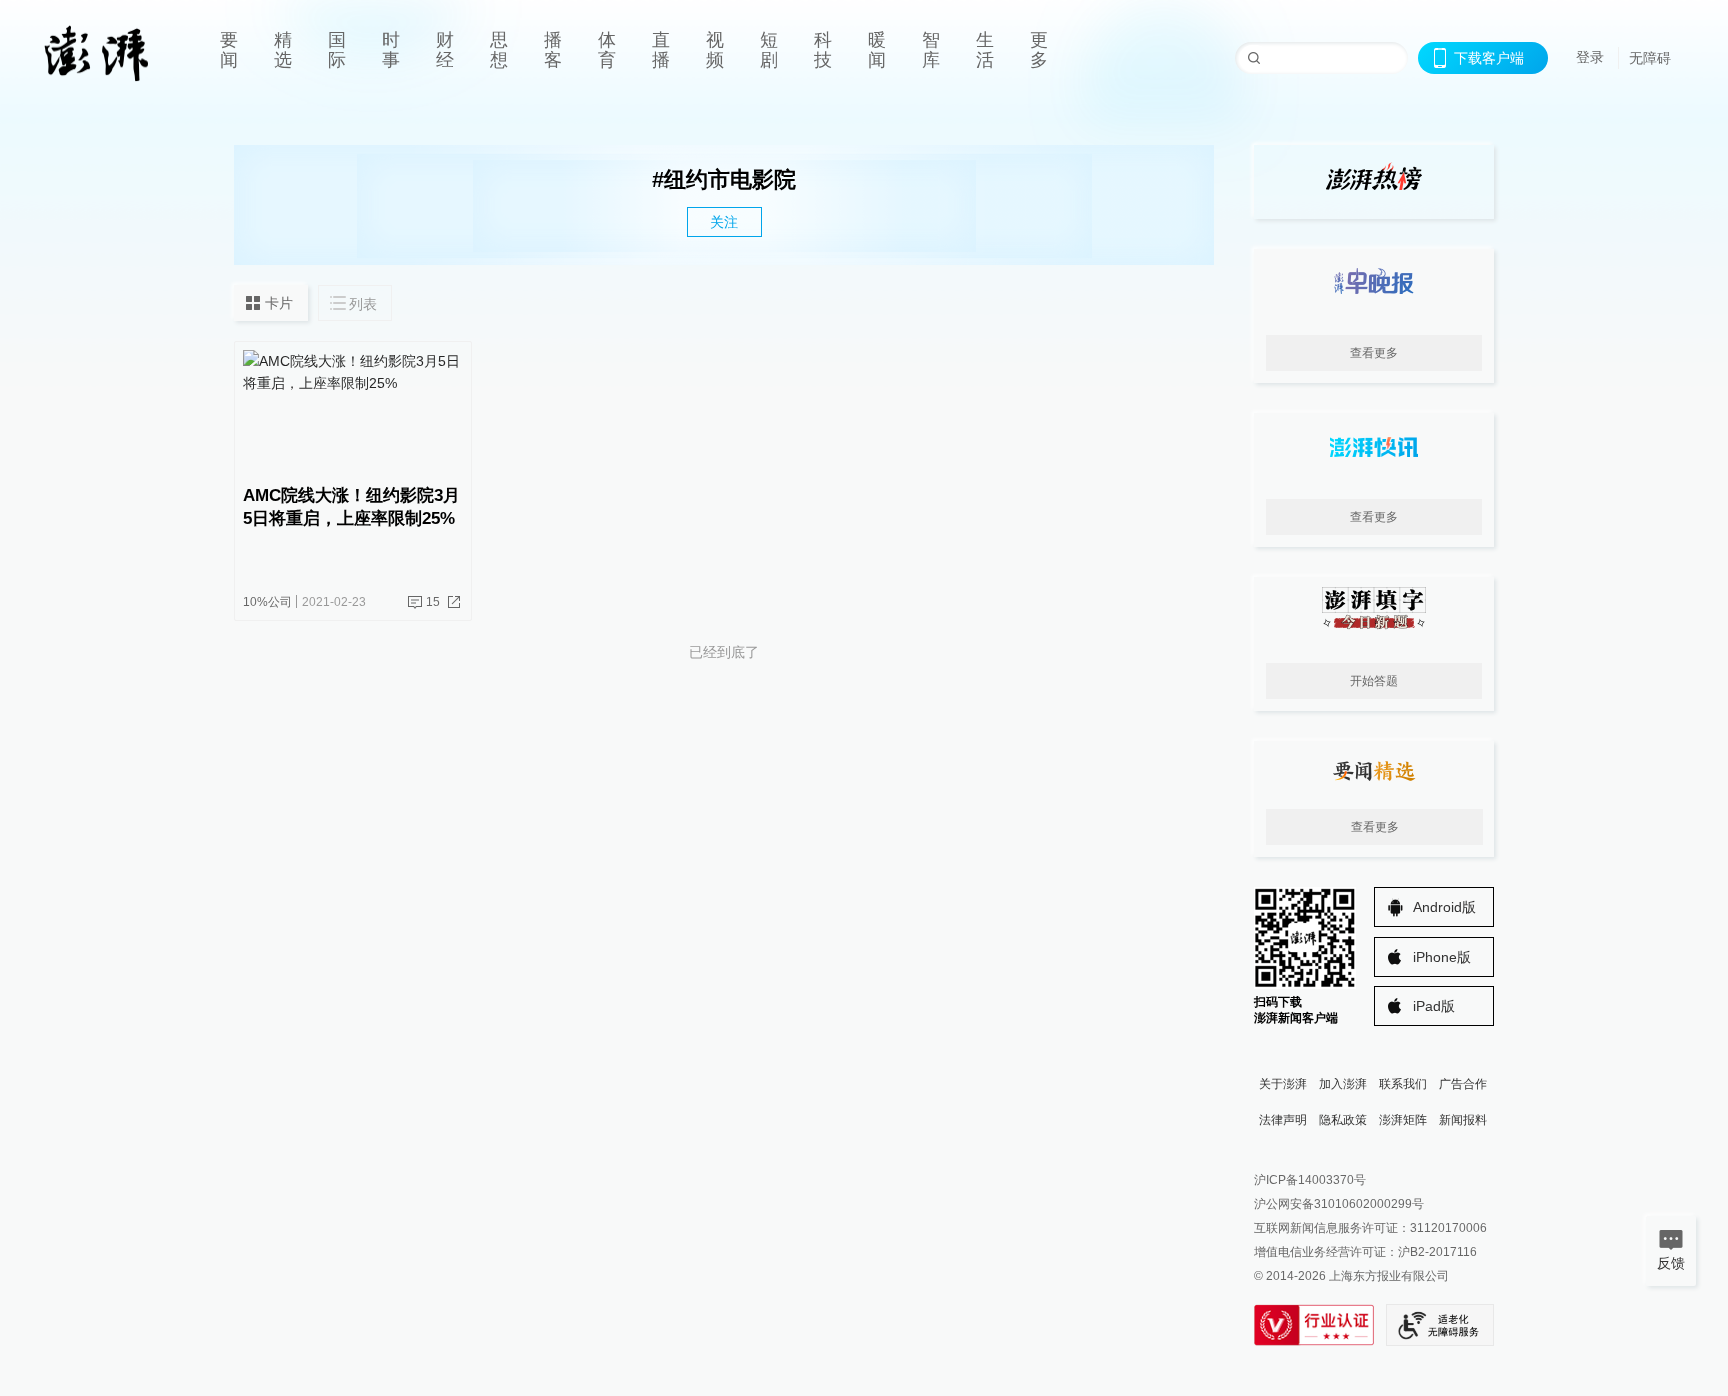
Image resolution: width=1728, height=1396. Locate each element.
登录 (1590, 57)
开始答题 (1374, 681)
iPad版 (1434, 1006)
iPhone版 (1442, 957)
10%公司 (267, 602)
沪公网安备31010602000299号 (1339, 1204)
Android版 (1444, 907)
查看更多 (1374, 353)
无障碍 (1650, 58)
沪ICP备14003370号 (1310, 1180)
